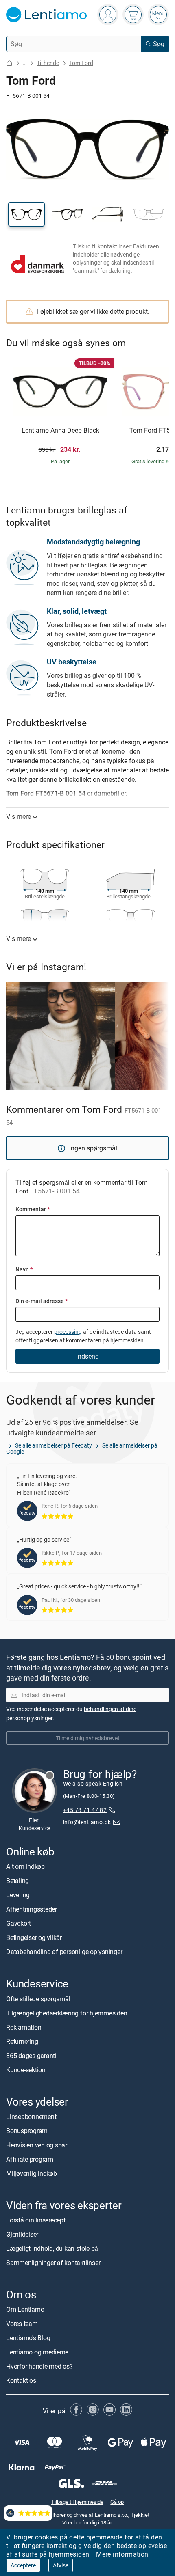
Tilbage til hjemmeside (77, 2502)
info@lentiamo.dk (87, 1822)
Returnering (22, 2041)
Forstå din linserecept (36, 2220)
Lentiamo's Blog (28, 2338)
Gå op (117, 2502)
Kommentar (33, 1209)
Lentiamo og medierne (37, 2352)
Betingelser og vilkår (34, 1937)
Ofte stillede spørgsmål (38, 1999)
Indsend (87, 1356)
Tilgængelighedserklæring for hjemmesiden (67, 2013)
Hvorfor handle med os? (39, 2366)
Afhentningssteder (32, 1909)
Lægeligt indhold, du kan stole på (52, 2248)
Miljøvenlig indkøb (32, 2173)
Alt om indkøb (25, 1866)
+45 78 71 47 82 (85, 1810)
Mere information (122, 2554)
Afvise (61, 2565)
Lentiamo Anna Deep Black (60, 431)
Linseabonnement (31, 2116)
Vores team (22, 2324)
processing (68, 1332)
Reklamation (24, 2027)
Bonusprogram (27, 2131)
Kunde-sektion (26, 2070)
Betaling (17, 1881)
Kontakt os (21, 2380)
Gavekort (19, 1923)
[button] (26, 214)
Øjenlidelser (22, 2234)
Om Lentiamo (25, 2309)
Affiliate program (30, 2159)
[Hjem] (9, 63)
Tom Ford (81, 63)
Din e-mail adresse (42, 1301)
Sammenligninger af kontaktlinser (53, 2263)
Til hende (48, 63)
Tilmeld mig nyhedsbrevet (88, 1738)
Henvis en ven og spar (37, 2145)
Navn (24, 1269)
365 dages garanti (31, 2056)
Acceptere (23, 2565)
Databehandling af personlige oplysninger (64, 1952)
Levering (18, 1895)
